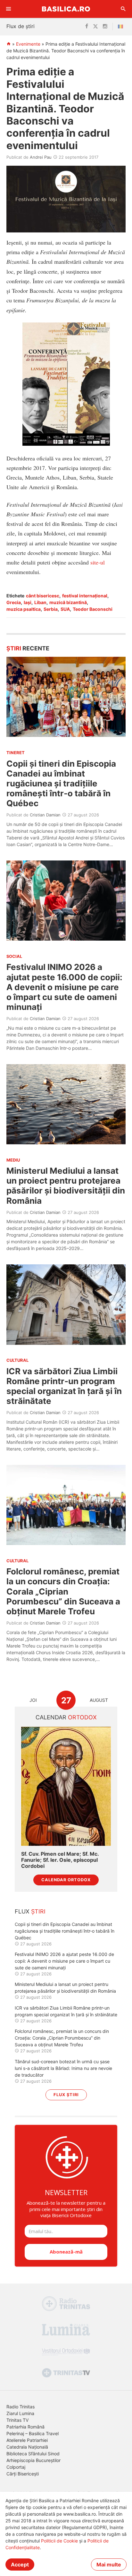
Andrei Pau (41, 157)
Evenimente (28, 44)
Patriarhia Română (25, 2427)
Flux (30, 1911)
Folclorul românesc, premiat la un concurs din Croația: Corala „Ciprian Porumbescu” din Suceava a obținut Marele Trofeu (63, 1591)
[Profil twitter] (95, 27)
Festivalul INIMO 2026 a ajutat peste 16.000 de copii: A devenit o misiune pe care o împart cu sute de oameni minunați (64, 987)
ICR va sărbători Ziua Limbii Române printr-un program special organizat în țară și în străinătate (64, 1386)
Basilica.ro (66, 9)
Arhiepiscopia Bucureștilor (33, 2460)
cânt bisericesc (43, 596)
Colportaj (16, 2467)
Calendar (66, 1717)
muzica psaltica (24, 609)
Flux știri (66, 2095)
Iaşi (28, 602)
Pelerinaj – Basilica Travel (33, 2433)
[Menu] (9, 9)
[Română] (122, 27)
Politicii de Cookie (59, 2541)
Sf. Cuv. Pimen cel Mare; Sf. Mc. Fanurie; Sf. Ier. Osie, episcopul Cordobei (60, 1860)
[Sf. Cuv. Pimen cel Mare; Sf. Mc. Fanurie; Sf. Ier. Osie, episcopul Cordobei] (66, 1786)
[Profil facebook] (87, 27)
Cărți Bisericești (23, 2474)
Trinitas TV (17, 2420)
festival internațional (85, 596)
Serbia (51, 609)
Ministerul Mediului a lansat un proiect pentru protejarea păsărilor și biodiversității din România (66, 1186)
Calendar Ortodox (66, 1880)
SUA (65, 609)
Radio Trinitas (21, 2407)
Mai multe (109, 2565)
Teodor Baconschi (93, 609)
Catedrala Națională (27, 2447)
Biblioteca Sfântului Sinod (33, 2454)
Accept (20, 2565)
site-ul (98, 562)
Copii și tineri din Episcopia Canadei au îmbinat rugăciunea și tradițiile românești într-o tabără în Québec (61, 784)
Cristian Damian (45, 815)
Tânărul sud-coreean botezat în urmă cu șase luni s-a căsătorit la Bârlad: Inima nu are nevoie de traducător (63, 2068)
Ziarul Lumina (20, 2413)
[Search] (123, 9)
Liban (40, 602)
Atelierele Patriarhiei (27, 2440)
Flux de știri (21, 26)
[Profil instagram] (105, 27)
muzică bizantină (68, 602)
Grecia (14, 602)
